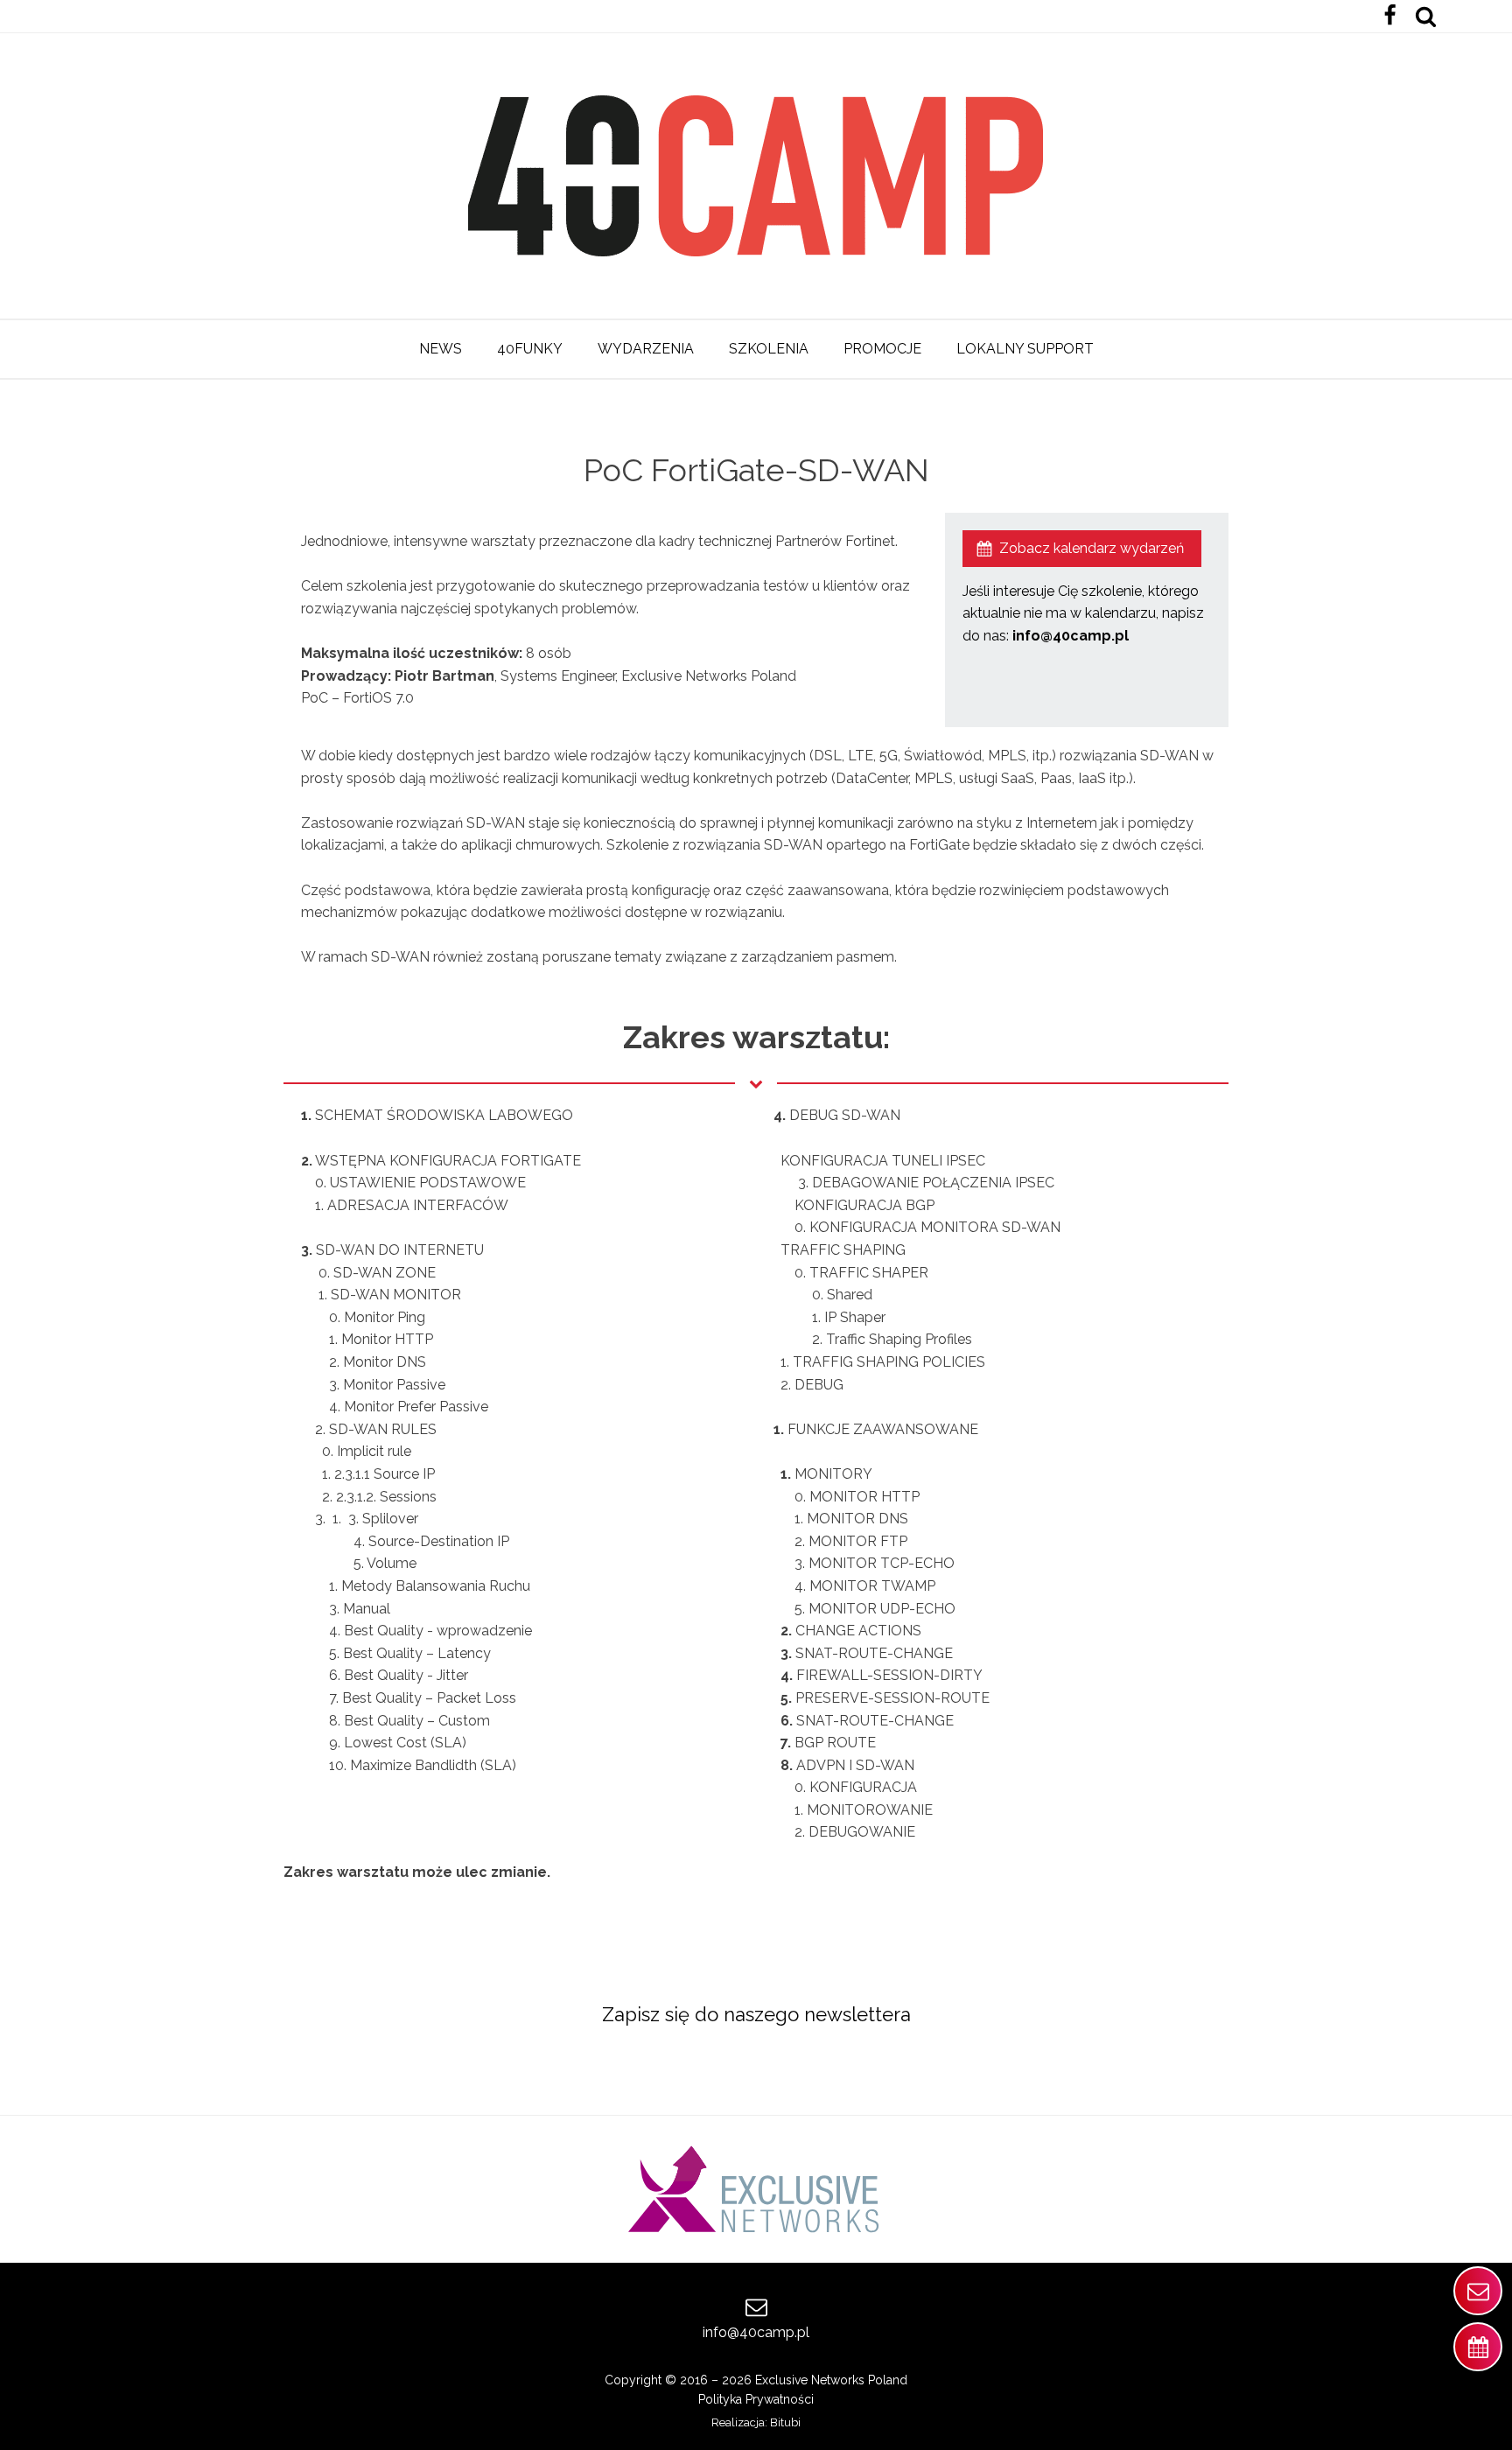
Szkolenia (769, 349)
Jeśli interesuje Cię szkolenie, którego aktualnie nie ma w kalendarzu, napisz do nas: (1083, 613)
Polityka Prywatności (756, 2399)
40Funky (530, 349)
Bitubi (785, 2422)
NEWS (441, 349)
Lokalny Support (1025, 349)
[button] (1082, 549)
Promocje (882, 349)
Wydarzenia (646, 349)
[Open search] (1426, 16)
